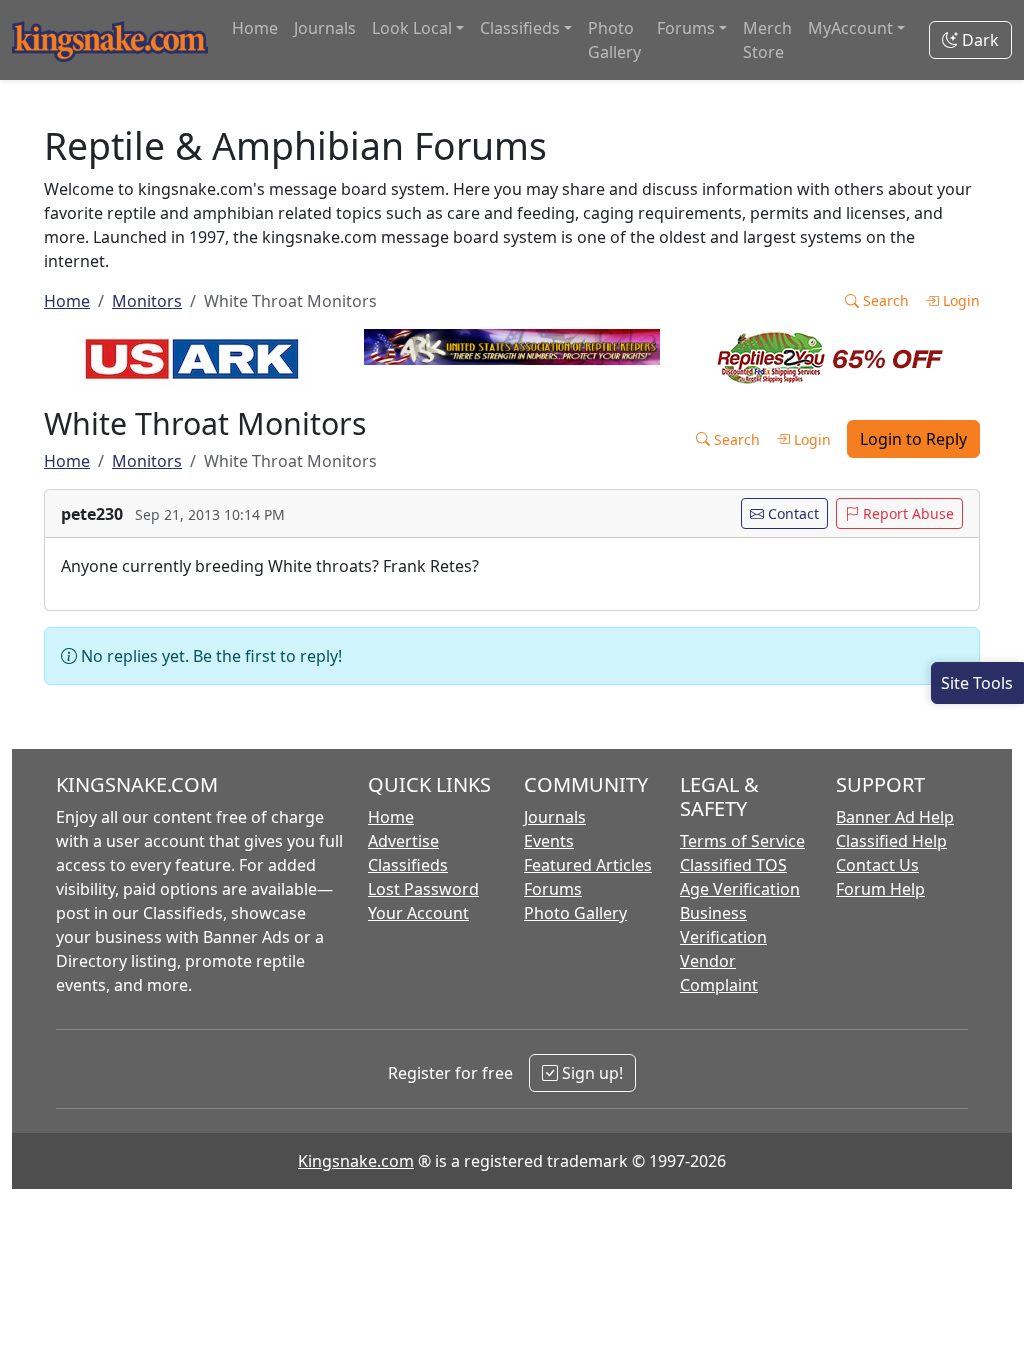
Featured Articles (588, 865)
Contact (791, 513)
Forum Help (880, 889)
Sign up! (590, 1073)
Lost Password (423, 889)
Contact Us (877, 865)
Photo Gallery (614, 40)
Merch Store (767, 40)
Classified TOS (733, 865)
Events (549, 841)
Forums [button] (686, 28)
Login (959, 300)
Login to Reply (913, 439)
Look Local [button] (412, 28)
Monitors (147, 301)
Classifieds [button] (520, 28)
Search (884, 300)
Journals (325, 28)
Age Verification (740, 889)
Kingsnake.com (356, 1161)
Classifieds (408, 865)
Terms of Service (742, 841)
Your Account (418, 913)
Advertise (403, 841)
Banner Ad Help (895, 817)
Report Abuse (906, 513)
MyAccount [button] (850, 28)
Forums (553, 889)
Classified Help (891, 841)
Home (255, 28)
